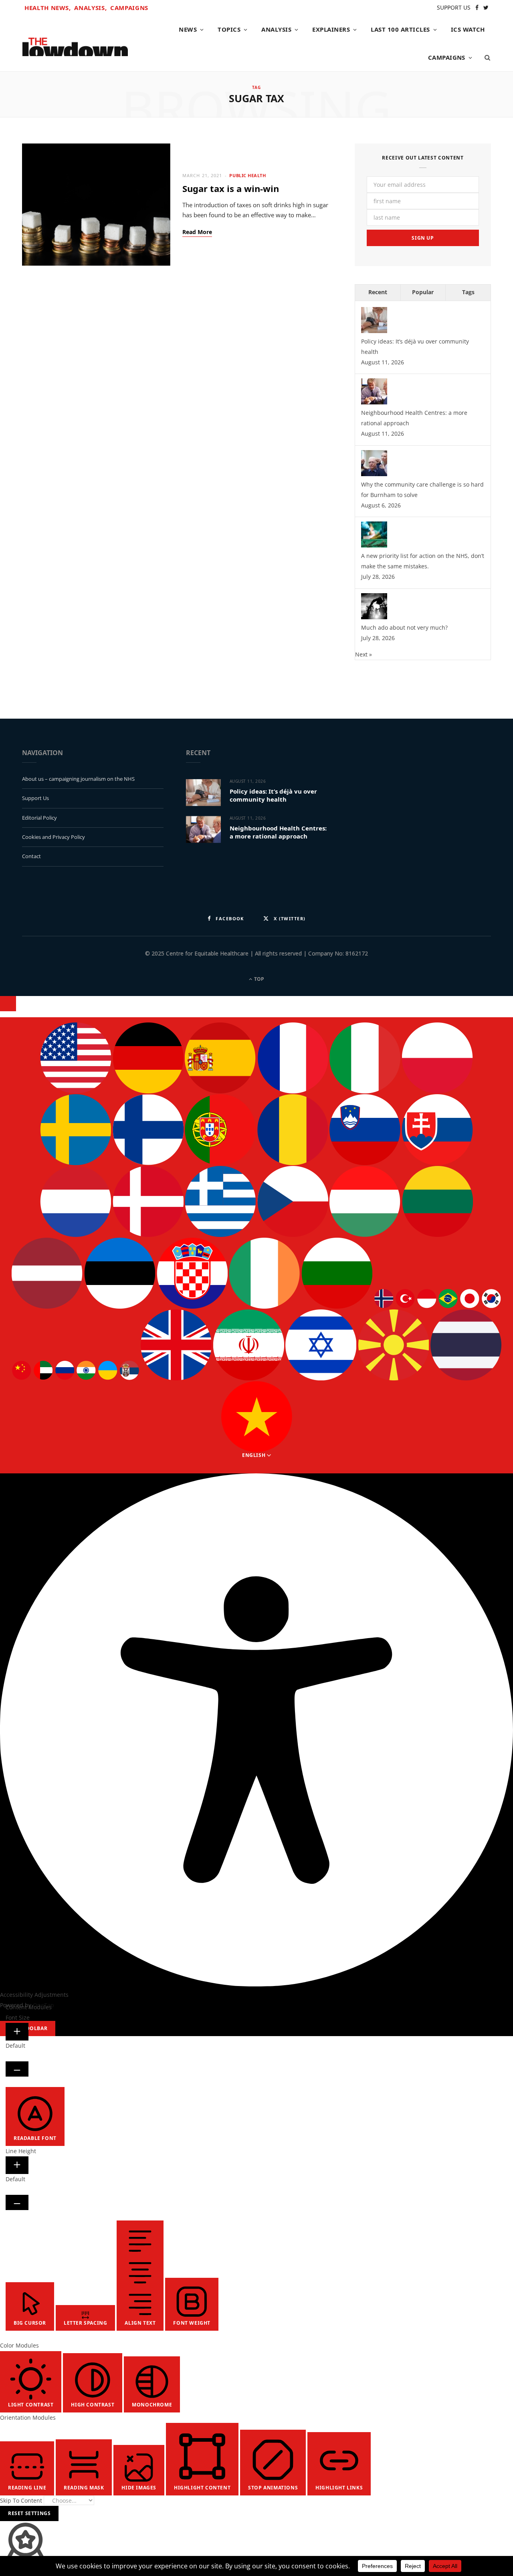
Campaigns (129, 8)
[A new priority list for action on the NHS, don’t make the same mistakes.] (374, 545)
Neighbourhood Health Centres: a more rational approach (278, 832)
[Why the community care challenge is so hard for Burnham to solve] (374, 474)
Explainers (331, 29)
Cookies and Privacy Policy (54, 837)
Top (259, 979)
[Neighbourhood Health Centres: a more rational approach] (374, 402)
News (188, 29)
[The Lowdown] (75, 44)
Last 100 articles (400, 29)
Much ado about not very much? (404, 627)
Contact (31, 856)
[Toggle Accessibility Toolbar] (8, 1004)
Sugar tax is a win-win (233, 188)
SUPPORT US (454, 7)
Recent (378, 292)
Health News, (48, 8)
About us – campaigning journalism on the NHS (78, 779)
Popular (423, 292)
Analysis (276, 29)
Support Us (35, 798)
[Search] (485, 57)
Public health (247, 175)
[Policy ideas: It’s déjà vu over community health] (374, 331)
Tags (468, 292)
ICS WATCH (468, 29)
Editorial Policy (39, 818)
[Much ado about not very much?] (374, 617)
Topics (229, 29)
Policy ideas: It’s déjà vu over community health (273, 795)
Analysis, (90, 8)
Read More (197, 232)
